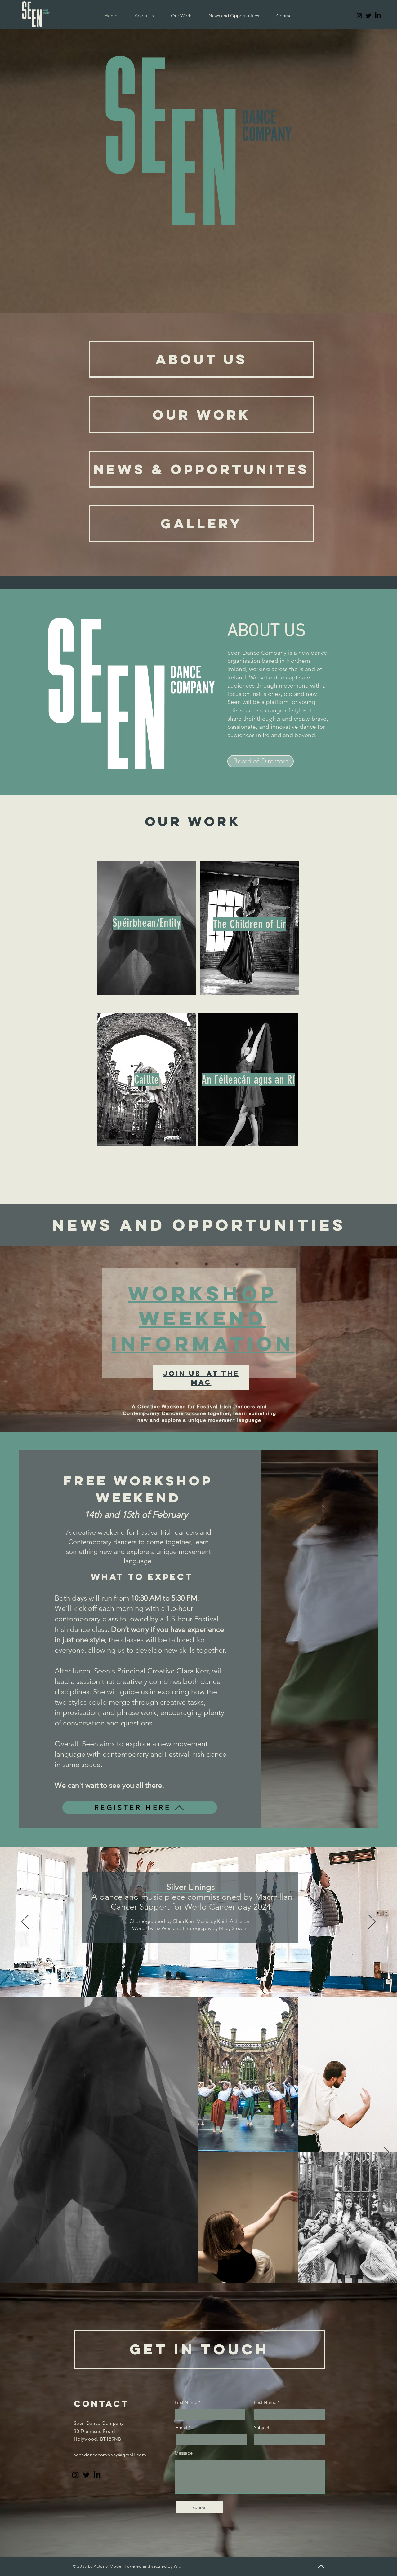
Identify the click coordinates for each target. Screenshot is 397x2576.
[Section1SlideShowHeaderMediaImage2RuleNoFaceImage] (194, 1982)
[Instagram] (359, 16)
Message (184, 2453)
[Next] (372, 1922)
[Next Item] (386, 2153)
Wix (177, 2566)
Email (181, 2427)
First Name (186, 2402)
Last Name (265, 2402)
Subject (262, 2427)
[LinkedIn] (378, 16)
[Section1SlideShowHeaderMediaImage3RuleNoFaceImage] (202, 1982)
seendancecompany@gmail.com (110, 2455)
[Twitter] (369, 16)
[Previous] (25, 1922)
